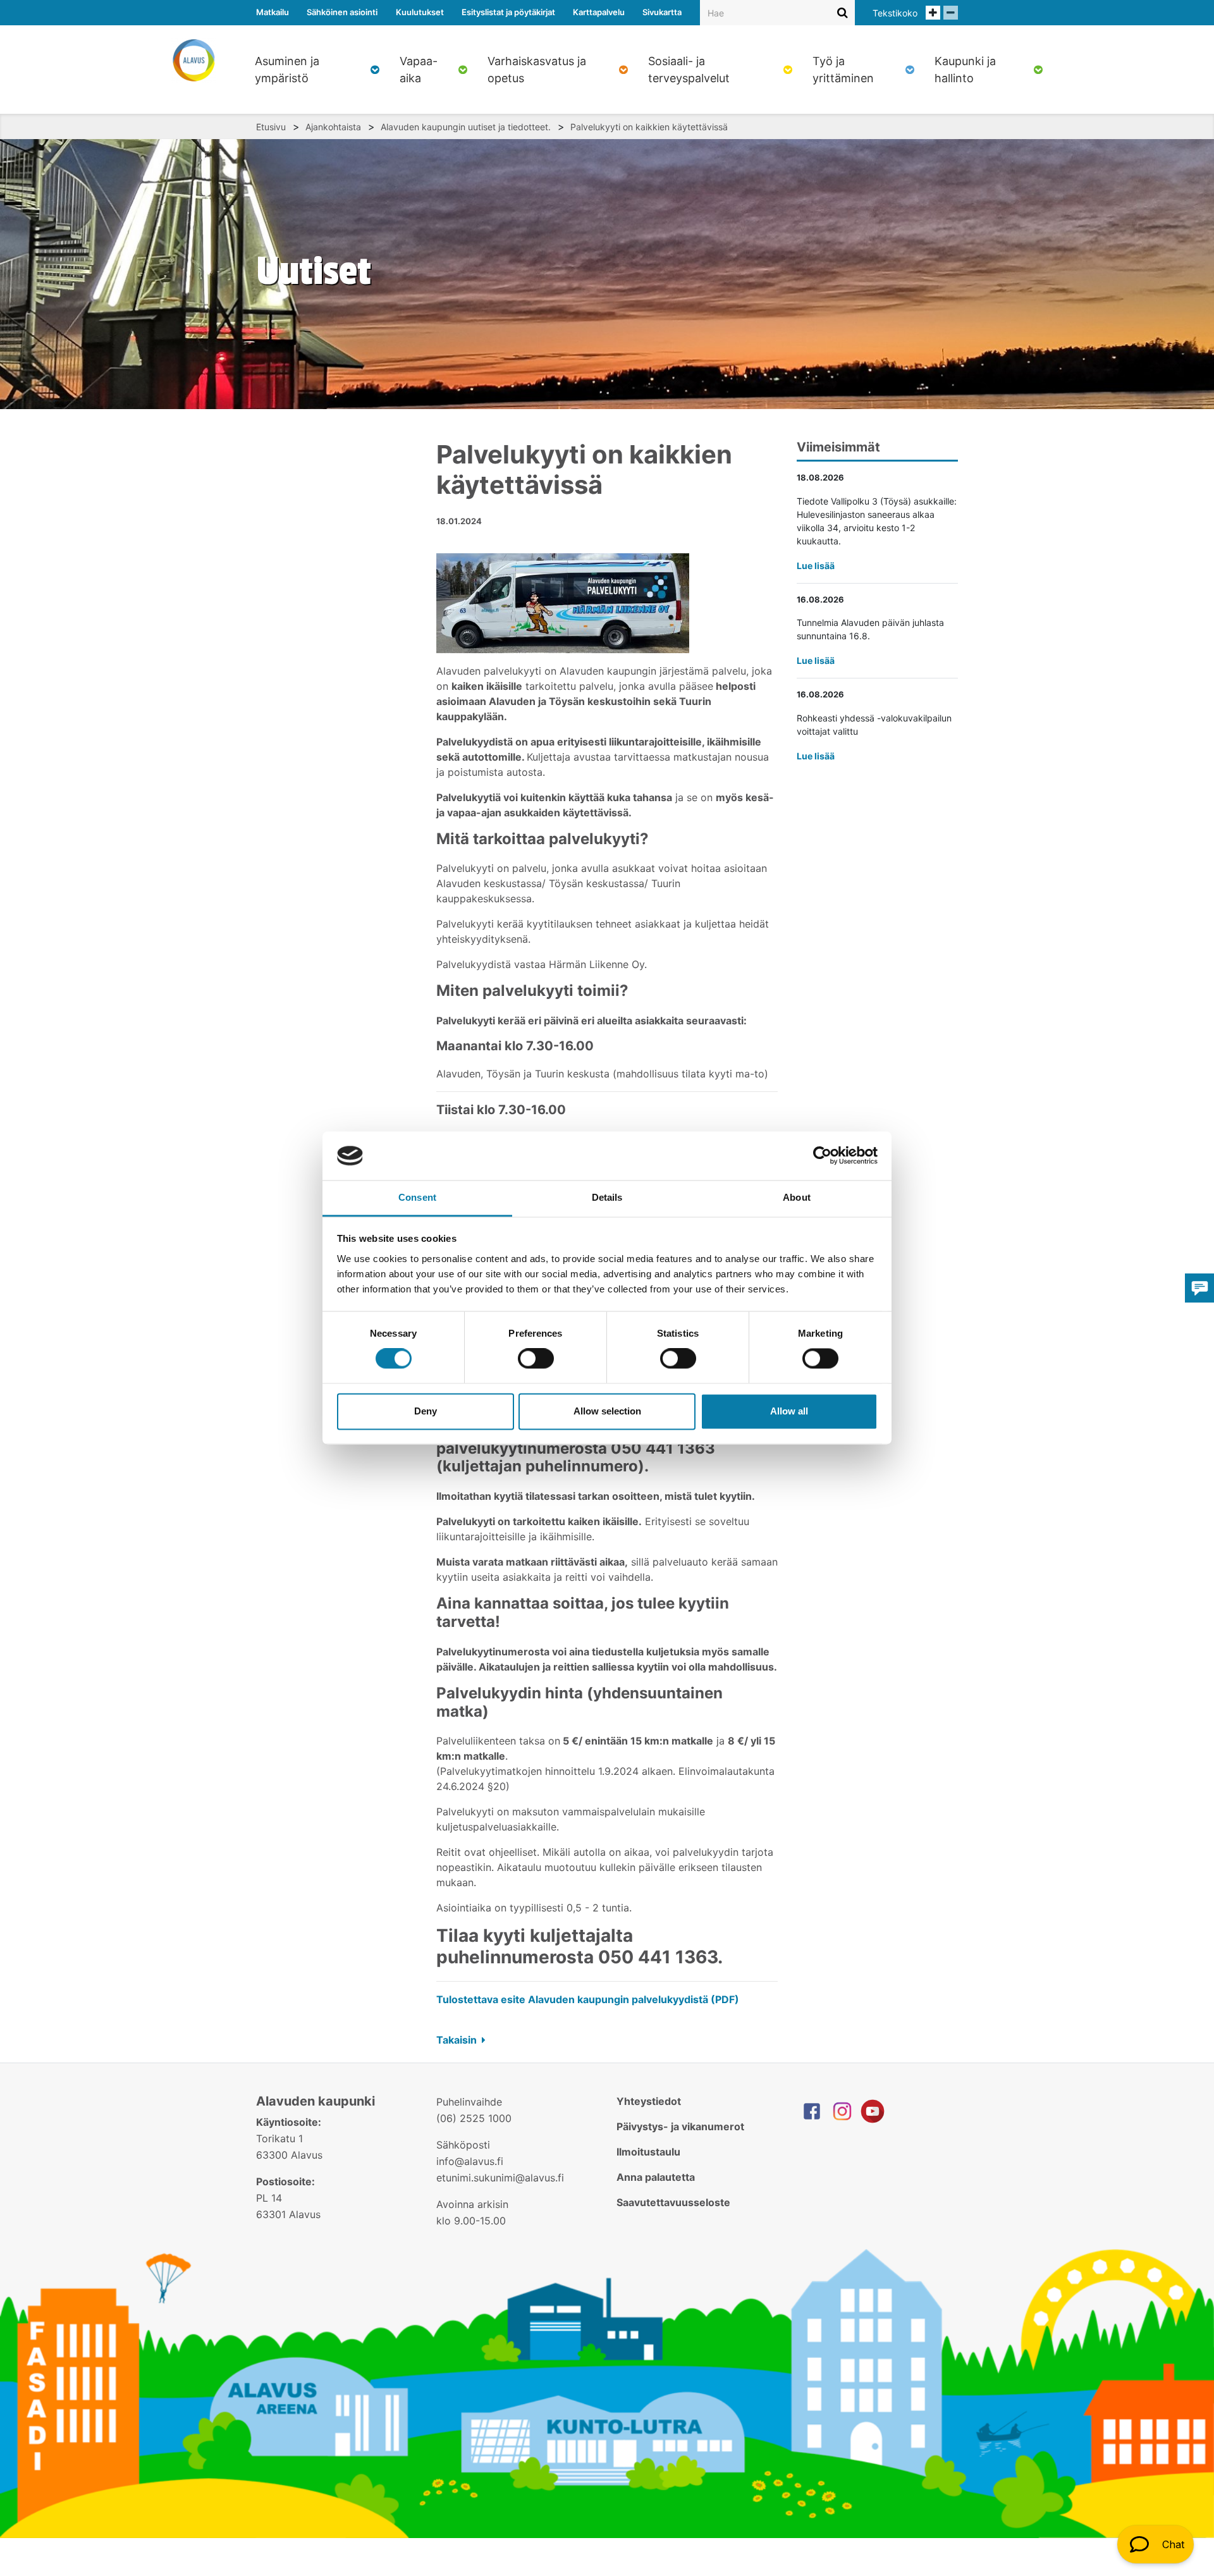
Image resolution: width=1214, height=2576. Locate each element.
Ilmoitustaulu (648, 2152)
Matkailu (273, 12)
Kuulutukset (420, 12)
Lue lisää (816, 566)
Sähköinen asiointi (342, 12)
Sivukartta (662, 12)
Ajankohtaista (333, 127)
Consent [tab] (417, 1197)
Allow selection (607, 1411)
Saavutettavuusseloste (673, 2202)
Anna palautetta (656, 2177)
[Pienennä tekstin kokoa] (951, 13)
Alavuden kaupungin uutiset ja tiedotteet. (466, 127)
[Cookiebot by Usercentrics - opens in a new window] (822, 1156)
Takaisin (458, 2040)
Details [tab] (607, 1197)
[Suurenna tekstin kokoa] (933, 13)
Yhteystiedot (649, 2101)
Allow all (789, 1411)
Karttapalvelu (599, 12)
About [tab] (797, 1197)
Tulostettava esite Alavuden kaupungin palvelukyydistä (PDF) (588, 1999)
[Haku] (843, 12)
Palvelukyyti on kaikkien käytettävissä (649, 127)
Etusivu (271, 127)
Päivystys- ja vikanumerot (680, 2126)
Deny (426, 1411)
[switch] (536, 1359)
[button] (1156, 2544)
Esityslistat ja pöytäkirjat (508, 12)
